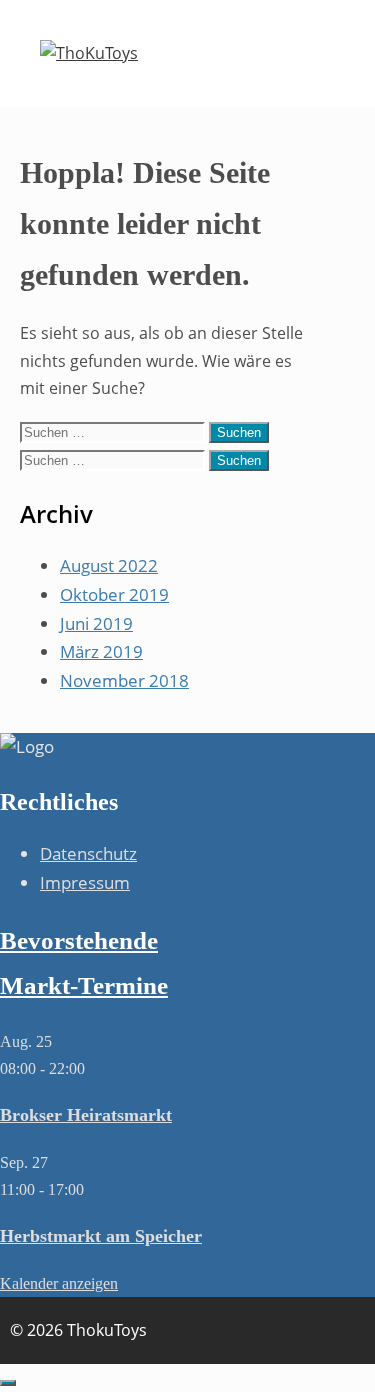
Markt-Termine (84, 985)
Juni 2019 (96, 623)
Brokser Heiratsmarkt (86, 1115)
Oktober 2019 (114, 594)
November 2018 (124, 680)
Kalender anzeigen (59, 1283)
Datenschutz (88, 853)
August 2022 (109, 565)
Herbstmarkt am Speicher (101, 1236)
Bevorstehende (79, 940)
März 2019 (101, 651)
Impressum (85, 882)
